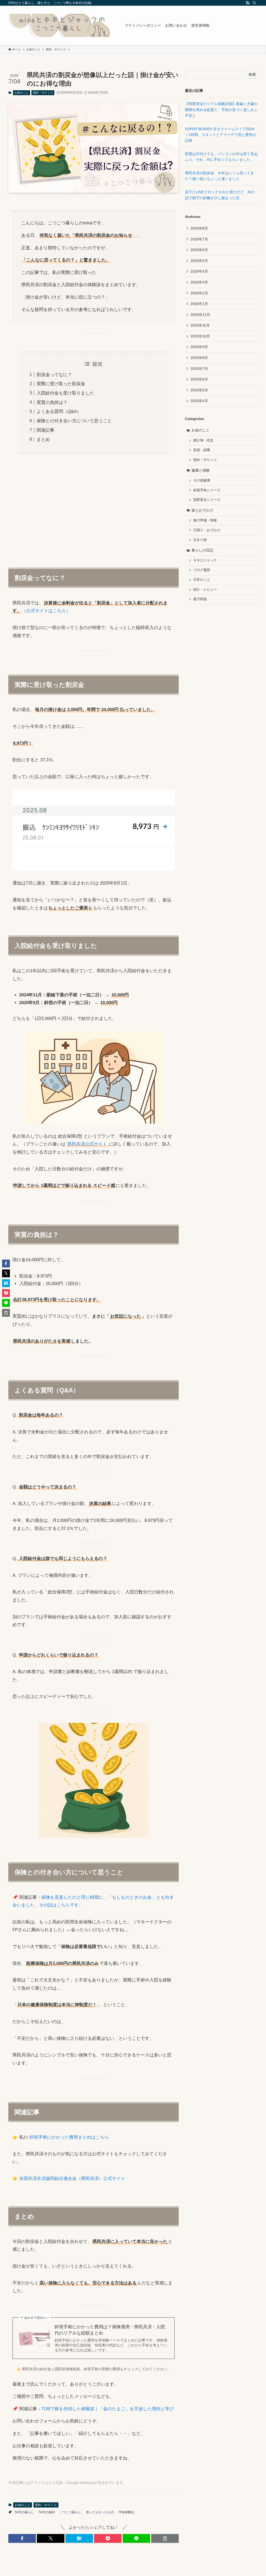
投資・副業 (202, 450)
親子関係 (200, 599)
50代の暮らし (24, 2512)
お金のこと (21, 93)
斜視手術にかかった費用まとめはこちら (68, 2137)
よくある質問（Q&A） (59, 412)
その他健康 (202, 480)
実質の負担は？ (52, 402)
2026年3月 (199, 282)
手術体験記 (127, 2512)
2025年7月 (199, 369)
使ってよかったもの (100, 2512)
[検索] (254, 3)
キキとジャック (205, 560)
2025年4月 (199, 401)
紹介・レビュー (205, 590)
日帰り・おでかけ (207, 530)
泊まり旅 (200, 540)
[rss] (248, 3)
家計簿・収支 (203, 440)
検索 (252, 74)
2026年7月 (199, 239)
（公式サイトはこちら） (46, 611)
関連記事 (45, 430)
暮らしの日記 (202, 550)
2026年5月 (199, 261)
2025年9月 (199, 347)
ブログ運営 (202, 570)
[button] (22, 2538)
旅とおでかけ (202, 510)
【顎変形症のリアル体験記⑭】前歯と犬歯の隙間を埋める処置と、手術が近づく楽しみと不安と (221, 110)
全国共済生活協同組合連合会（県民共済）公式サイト (72, 2178)
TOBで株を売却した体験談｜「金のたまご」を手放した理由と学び (108, 2409)
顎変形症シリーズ (207, 500)
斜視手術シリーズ (207, 490)
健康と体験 (201, 470)
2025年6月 (199, 379)
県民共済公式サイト (88, 1144)
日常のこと (202, 580)
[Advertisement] (94, 508)
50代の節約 (47, 2512)
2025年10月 (200, 336)
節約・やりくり (43, 93)
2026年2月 (199, 293)
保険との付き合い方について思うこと (74, 421)
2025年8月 (199, 358)
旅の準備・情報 (205, 520)
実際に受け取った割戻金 (61, 384)
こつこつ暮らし (70, 2512)
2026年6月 (199, 250)
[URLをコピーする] (165, 2538)
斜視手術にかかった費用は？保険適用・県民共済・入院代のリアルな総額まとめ (110, 2330)
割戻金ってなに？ (54, 375)
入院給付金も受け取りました (65, 393)
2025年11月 (200, 325)
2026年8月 (199, 228)
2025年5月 (199, 390)
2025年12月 (200, 315)
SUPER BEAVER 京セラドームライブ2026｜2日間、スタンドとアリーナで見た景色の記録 (221, 135)
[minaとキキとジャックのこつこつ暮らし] (60, 25)
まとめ (43, 440)
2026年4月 (199, 271)
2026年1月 (199, 304)
